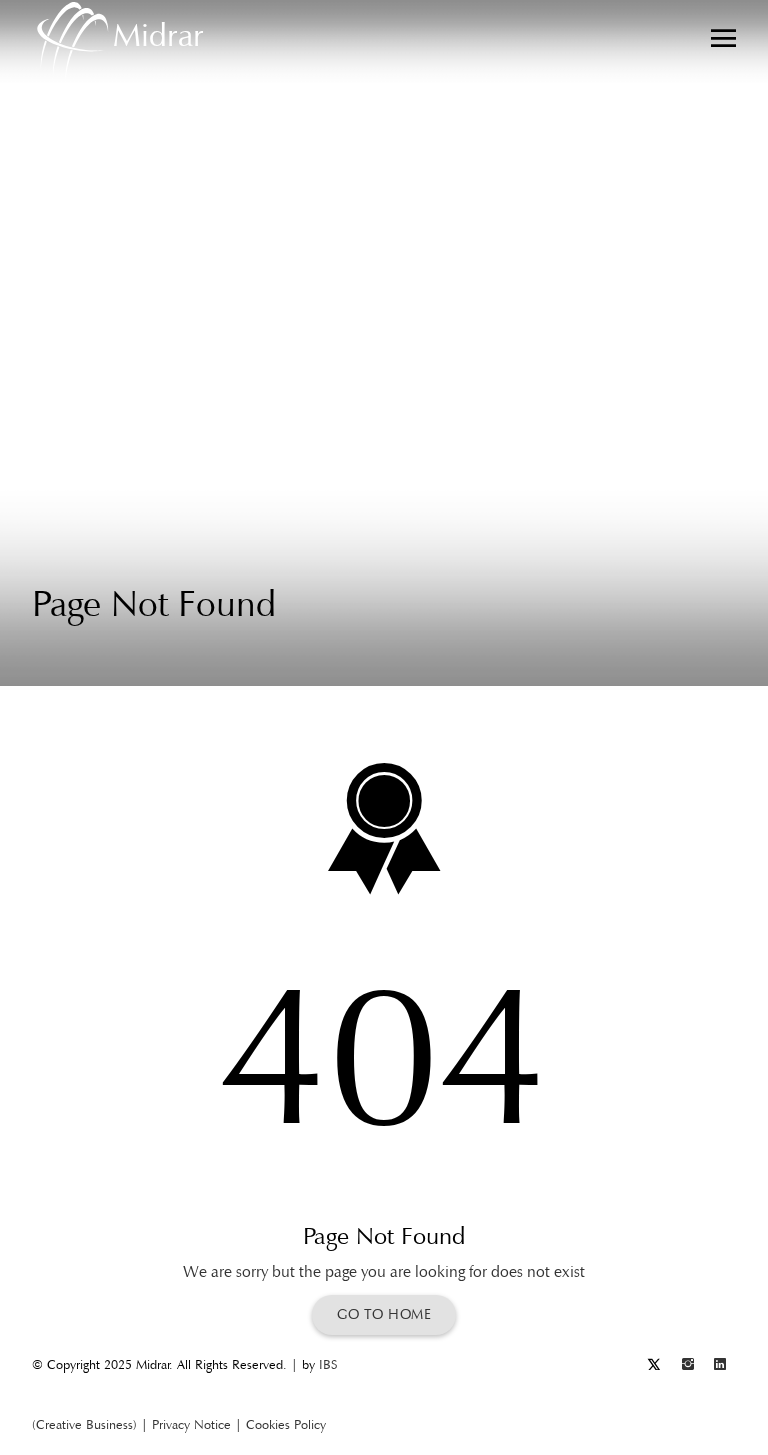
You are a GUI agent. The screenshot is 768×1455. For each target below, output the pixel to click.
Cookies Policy (286, 1424)
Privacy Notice (191, 1424)
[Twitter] (654, 1365)
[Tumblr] (688, 1365)
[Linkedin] (720, 1365)
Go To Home (384, 1314)
